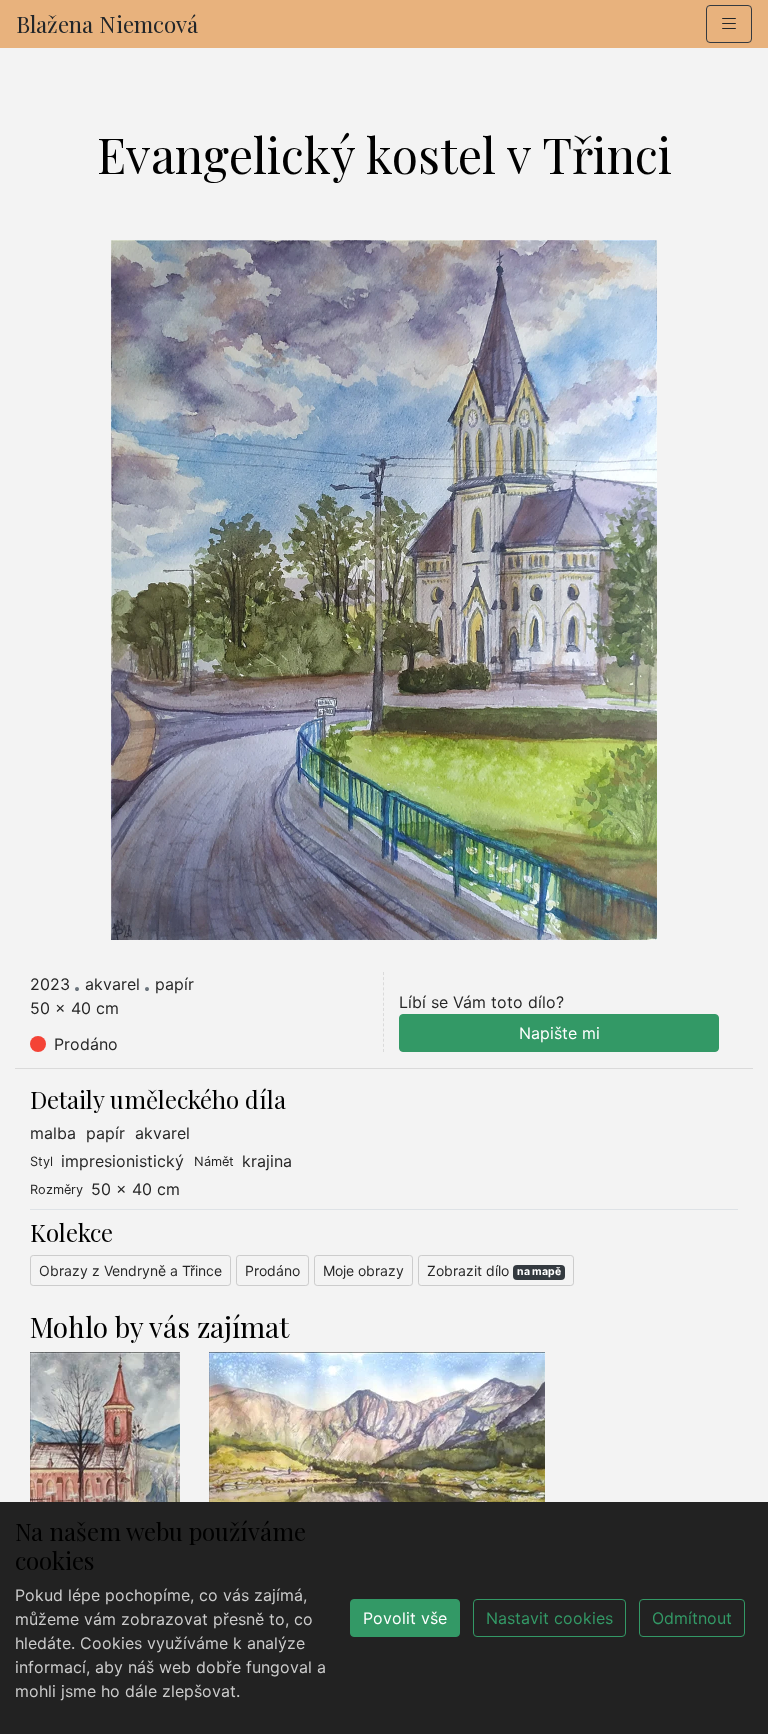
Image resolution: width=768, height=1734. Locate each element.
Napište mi (559, 1033)
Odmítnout (692, 1618)
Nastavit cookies (549, 1618)
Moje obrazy (363, 1270)
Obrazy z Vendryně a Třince (130, 1270)
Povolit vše (405, 1618)
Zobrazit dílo (494, 1270)
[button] (729, 24)
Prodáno (272, 1270)
